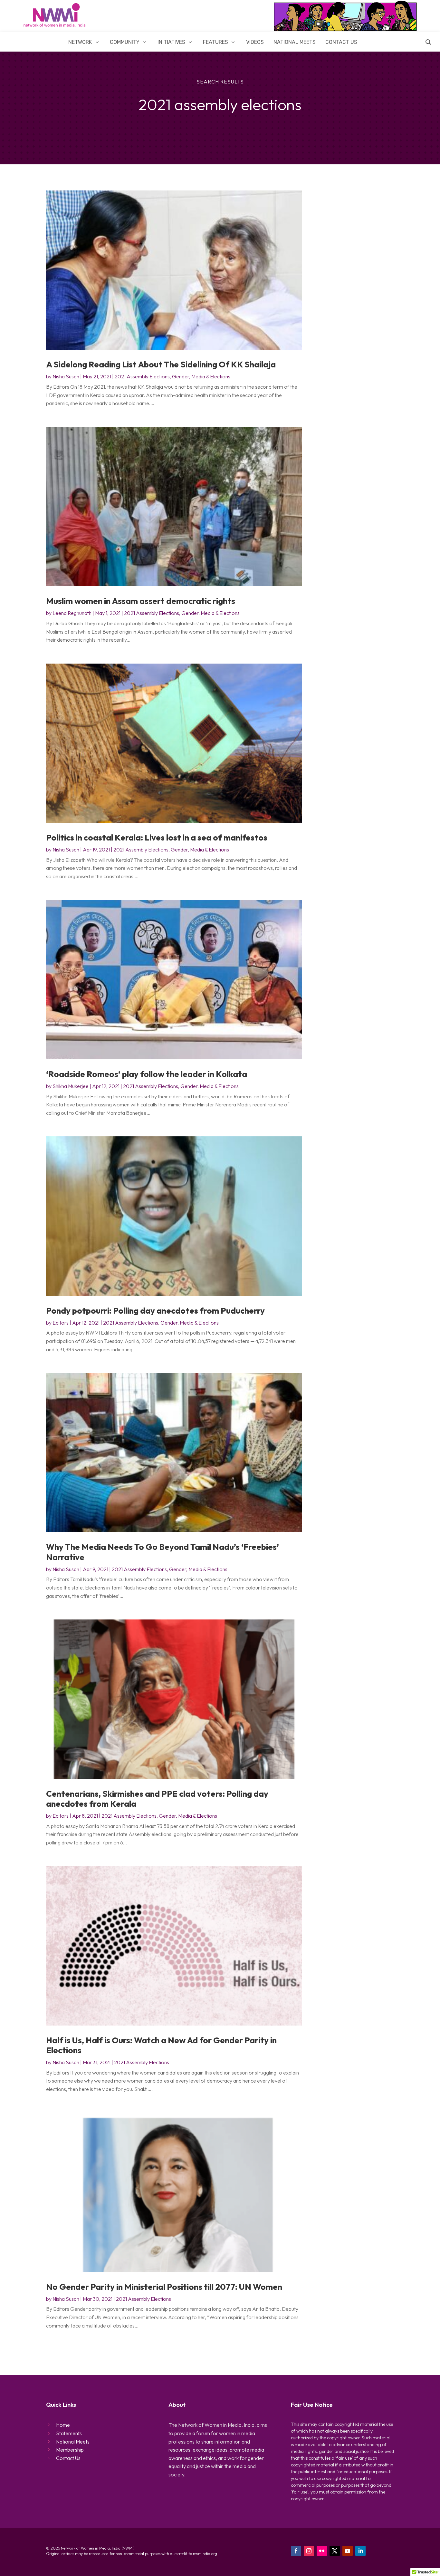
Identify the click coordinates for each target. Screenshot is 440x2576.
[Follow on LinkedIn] (360, 2551)
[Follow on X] (335, 2551)
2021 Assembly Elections (142, 376)
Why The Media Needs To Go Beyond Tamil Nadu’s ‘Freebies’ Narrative (163, 1552)
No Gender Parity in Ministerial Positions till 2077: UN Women (164, 2287)
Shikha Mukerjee (71, 1086)
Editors (61, 1323)
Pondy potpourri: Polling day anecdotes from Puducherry (155, 1311)
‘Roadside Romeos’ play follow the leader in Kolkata (147, 1074)
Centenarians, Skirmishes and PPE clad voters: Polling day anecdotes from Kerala (157, 1799)
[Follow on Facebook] (296, 2551)
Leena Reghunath (72, 613)
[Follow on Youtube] (348, 2551)
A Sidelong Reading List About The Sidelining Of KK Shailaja (161, 364)
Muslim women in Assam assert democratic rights (141, 601)
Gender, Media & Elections (201, 376)
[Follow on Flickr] (322, 2551)
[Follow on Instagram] (309, 2551)
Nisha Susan (66, 376)
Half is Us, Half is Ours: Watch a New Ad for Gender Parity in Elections (161, 2045)
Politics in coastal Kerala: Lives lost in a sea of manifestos (157, 837)
